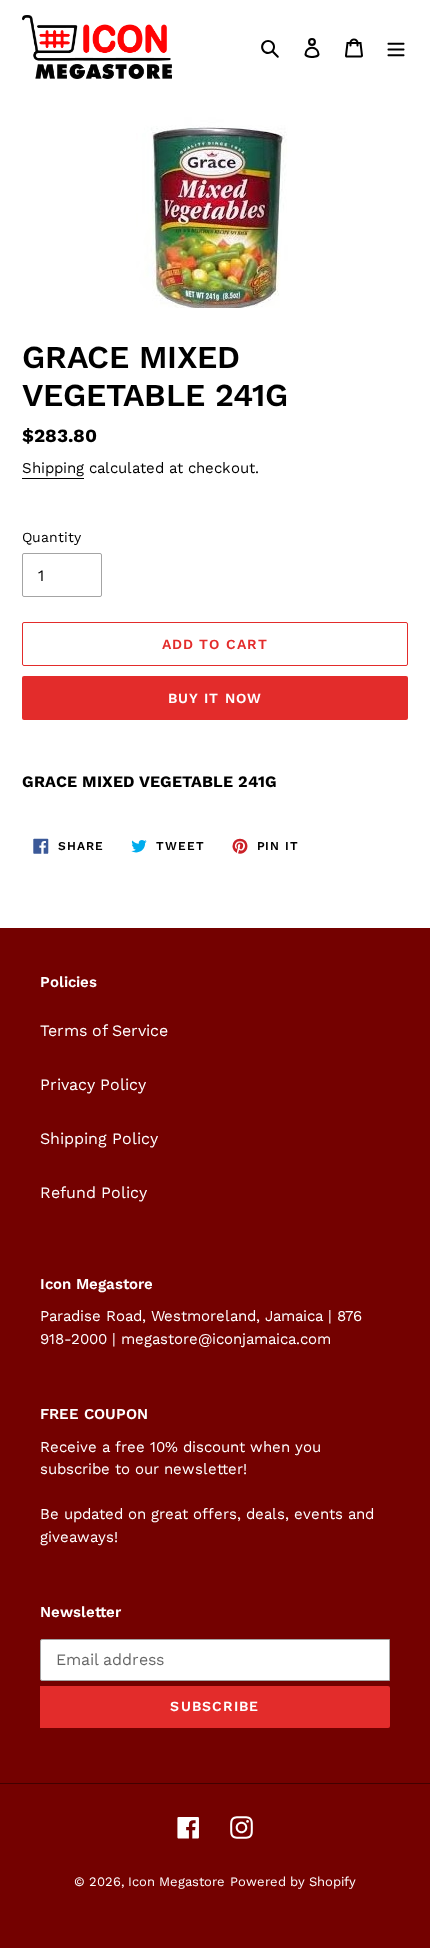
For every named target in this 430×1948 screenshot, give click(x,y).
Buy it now (215, 698)
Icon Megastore (176, 1881)
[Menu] (396, 47)
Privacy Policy (93, 1084)
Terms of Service (104, 1030)
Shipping (53, 468)
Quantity (51, 537)
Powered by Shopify (293, 1881)
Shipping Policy (99, 1138)
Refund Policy (93, 1192)
